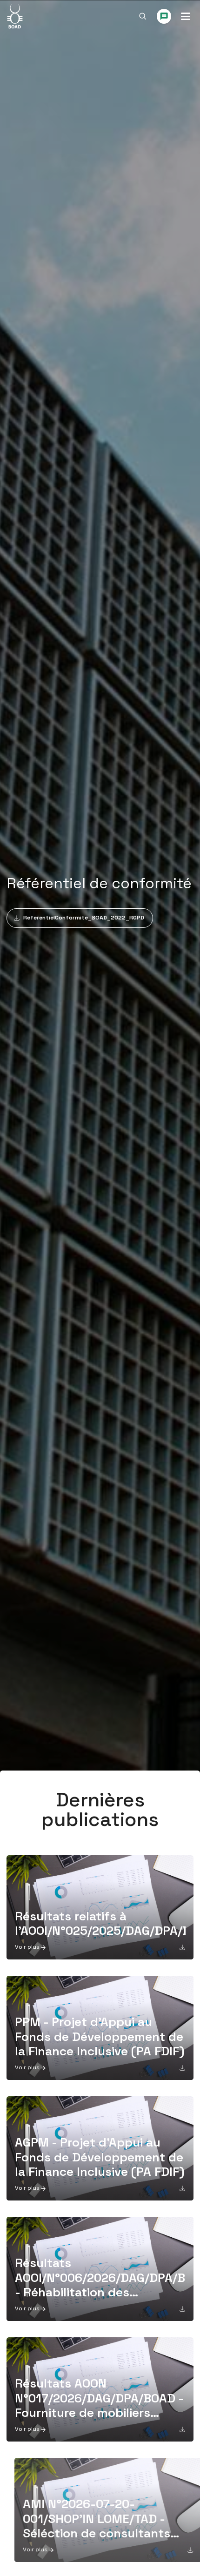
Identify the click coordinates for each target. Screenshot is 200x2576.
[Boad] (15, 16)
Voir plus (27, 1947)
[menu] (186, 16)
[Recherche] (143, 16)
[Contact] (164, 16)
